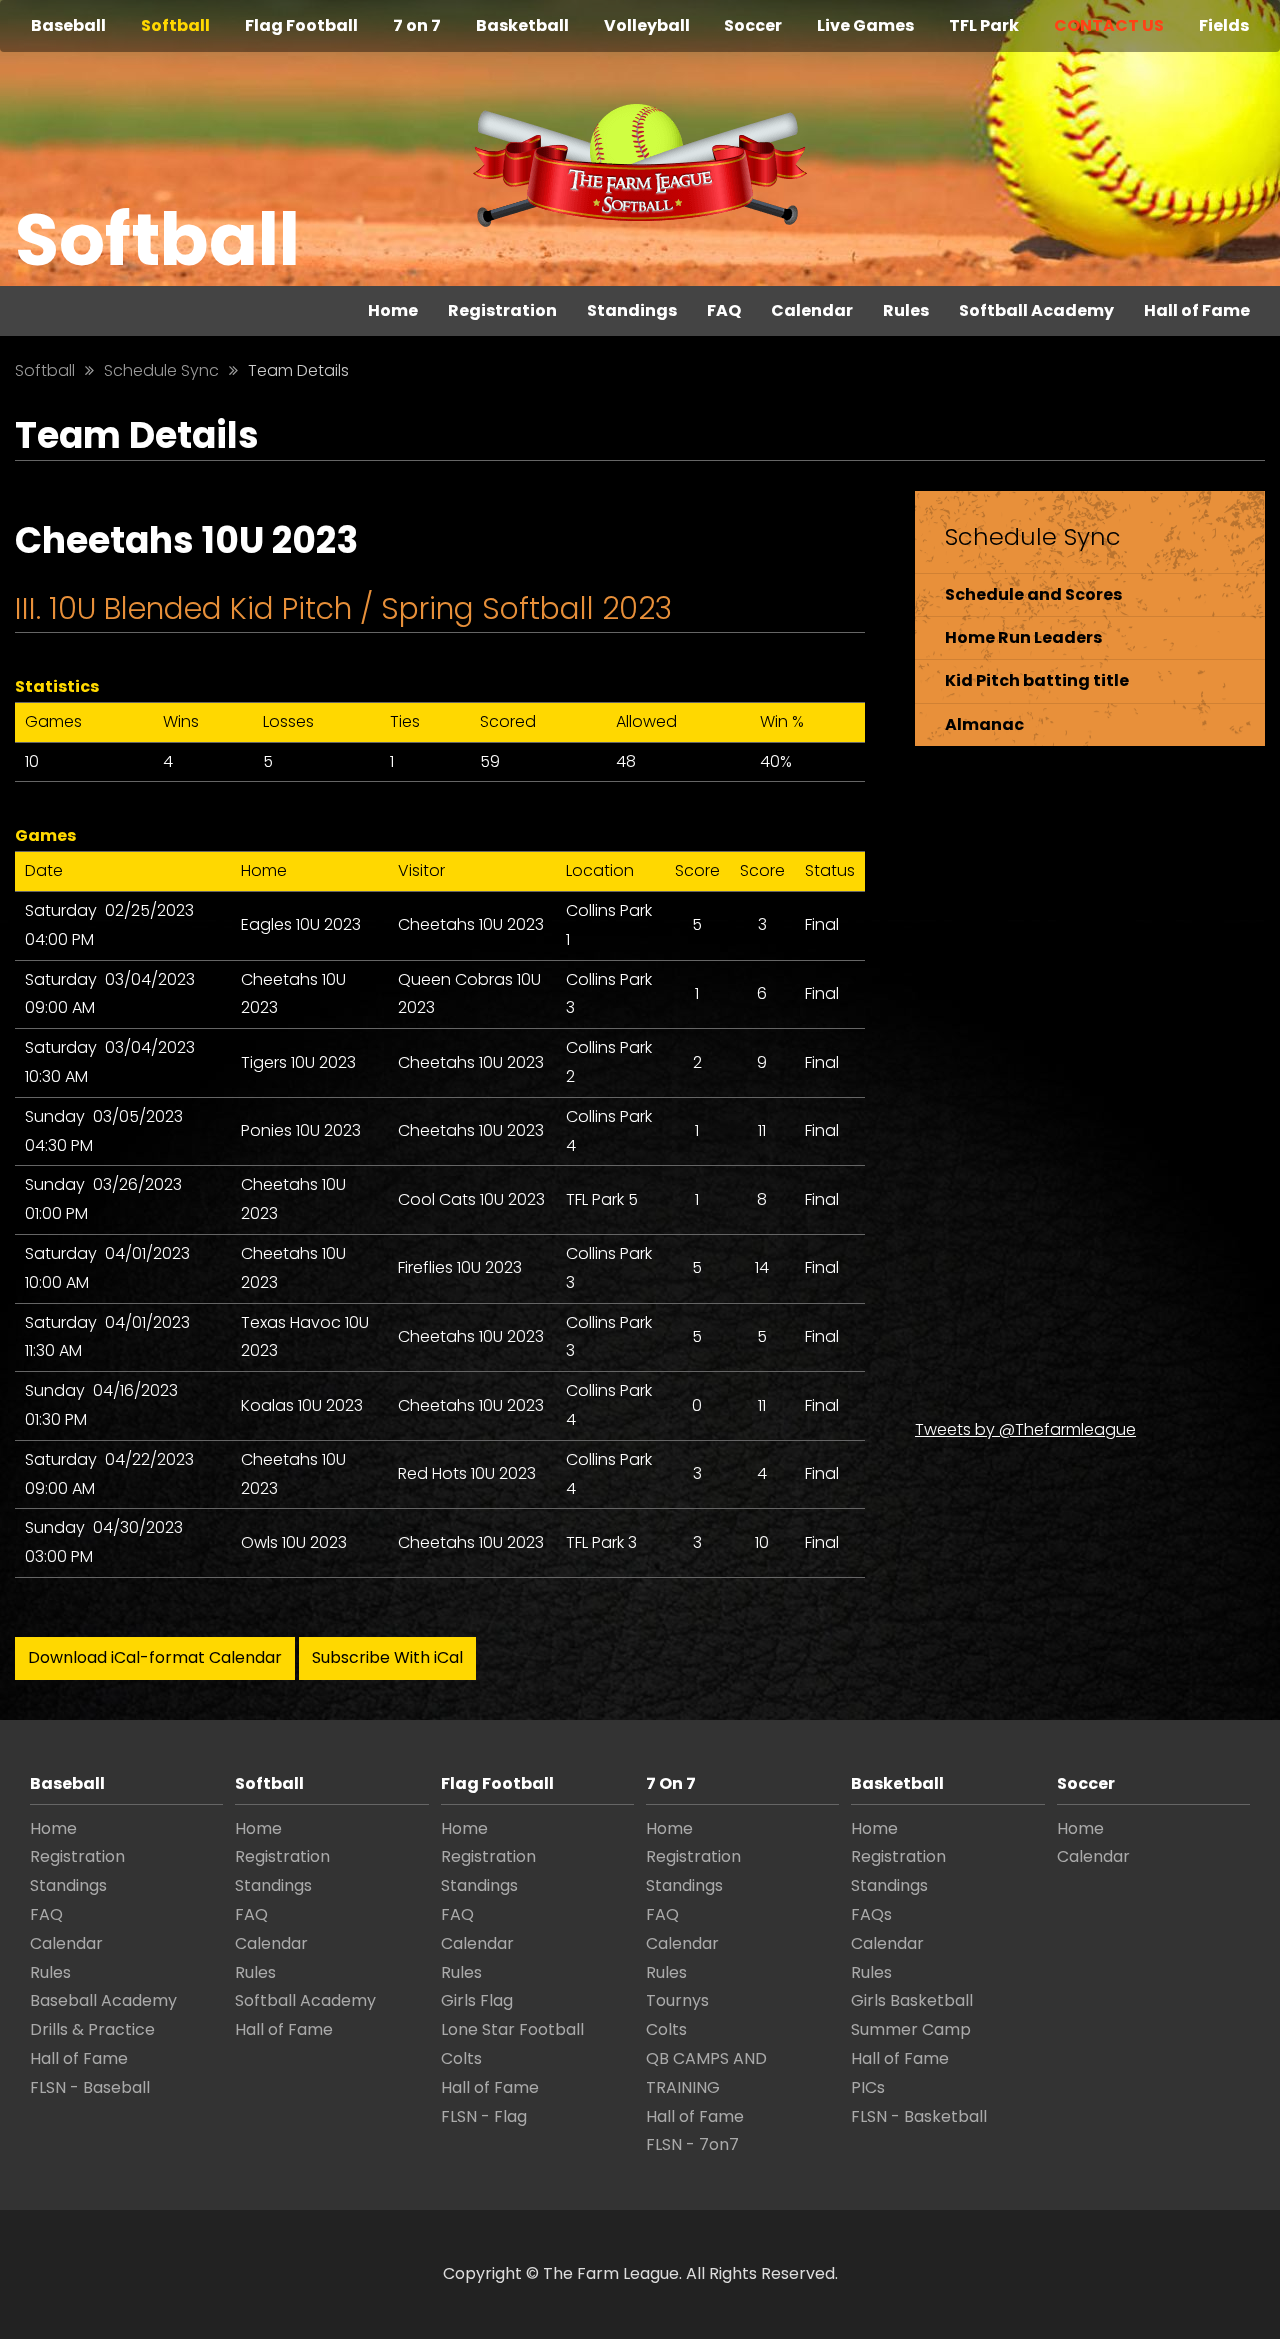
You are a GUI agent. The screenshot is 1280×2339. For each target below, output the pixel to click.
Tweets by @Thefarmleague (1025, 1429)
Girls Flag (477, 2000)
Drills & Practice (92, 2029)
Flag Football (301, 25)
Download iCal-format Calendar (155, 1657)
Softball (175, 25)
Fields (1224, 25)
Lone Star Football (512, 2029)
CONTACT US (1109, 25)
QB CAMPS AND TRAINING (706, 2073)
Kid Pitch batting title (1037, 680)
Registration (502, 310)
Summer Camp (911, 2029)
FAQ (724, 310)
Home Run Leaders (1023, 637)
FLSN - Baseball (90, 2087)
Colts (461, 2058)
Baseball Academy (103, 2000)
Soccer (753, 25)
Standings (632, 310)
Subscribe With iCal (387, 1657)
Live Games (865, 25)
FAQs (871, 1914)
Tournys (677, 2000)
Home (393, 310)
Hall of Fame (1197, 310)
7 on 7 (417, 25)
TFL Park (984, 25)
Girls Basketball (912, 2000)
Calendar (812, 310)
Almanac (984, 724)
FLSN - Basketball (919, 2116)
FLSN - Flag (484, 2116)
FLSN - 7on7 (692, 2144)
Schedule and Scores (1033, 594)
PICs (868, 2087)
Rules (906, 310)
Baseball (68, 25)
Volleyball (647, 25)
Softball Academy (1036, 310)
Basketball (522, 25)
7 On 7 (671, 1783)
